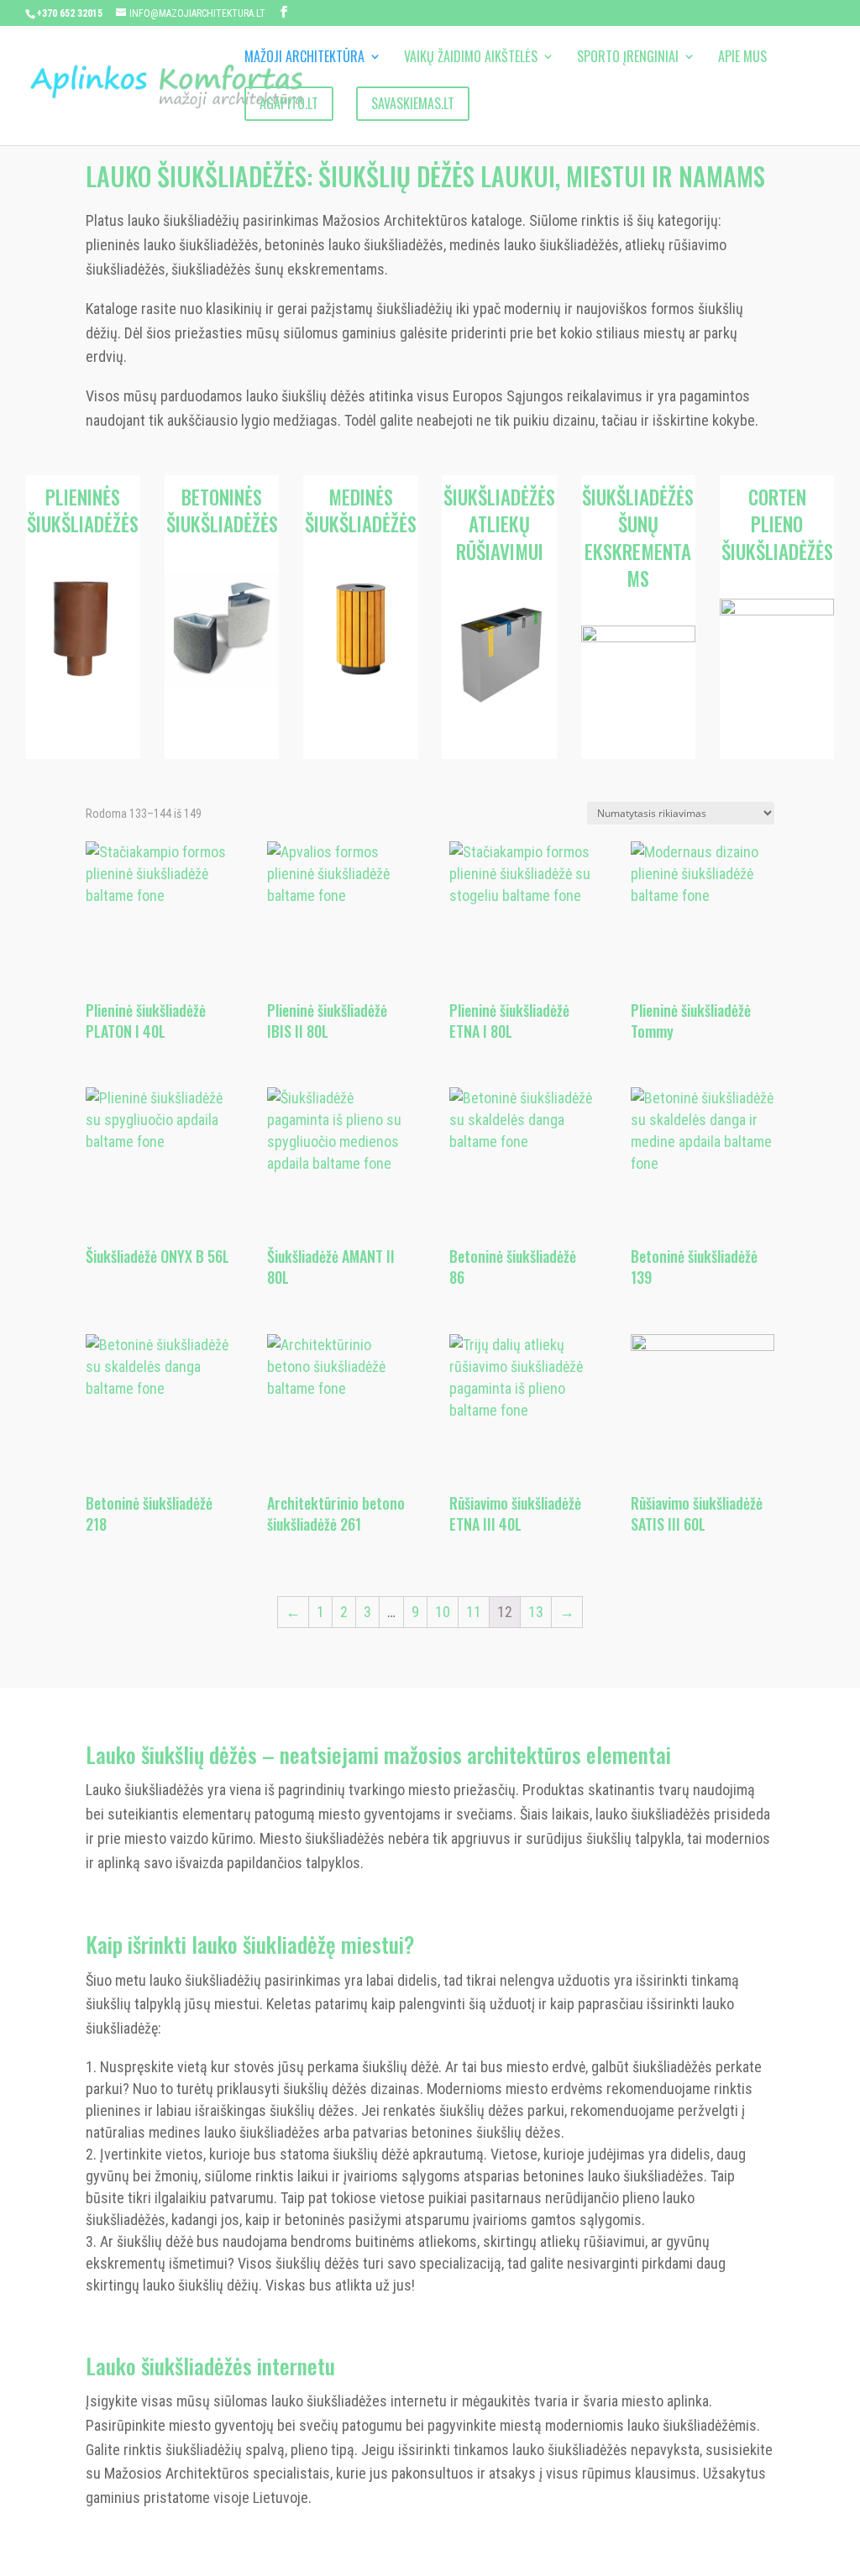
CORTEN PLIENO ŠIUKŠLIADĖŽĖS (777, 524)
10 (443, 1612)
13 (536, 1612)
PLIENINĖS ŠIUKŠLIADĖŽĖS (83, 510)
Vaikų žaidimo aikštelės (471, 58)
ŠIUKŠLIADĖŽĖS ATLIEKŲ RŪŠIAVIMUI (499, 524)
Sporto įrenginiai (628, 58)
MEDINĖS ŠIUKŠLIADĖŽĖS (361, 510)
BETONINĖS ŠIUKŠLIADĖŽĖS (222, 510)
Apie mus (742, 58)
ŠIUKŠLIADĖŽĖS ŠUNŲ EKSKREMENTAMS (638, 538)
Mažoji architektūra (304, 58)
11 (474, 1612)
